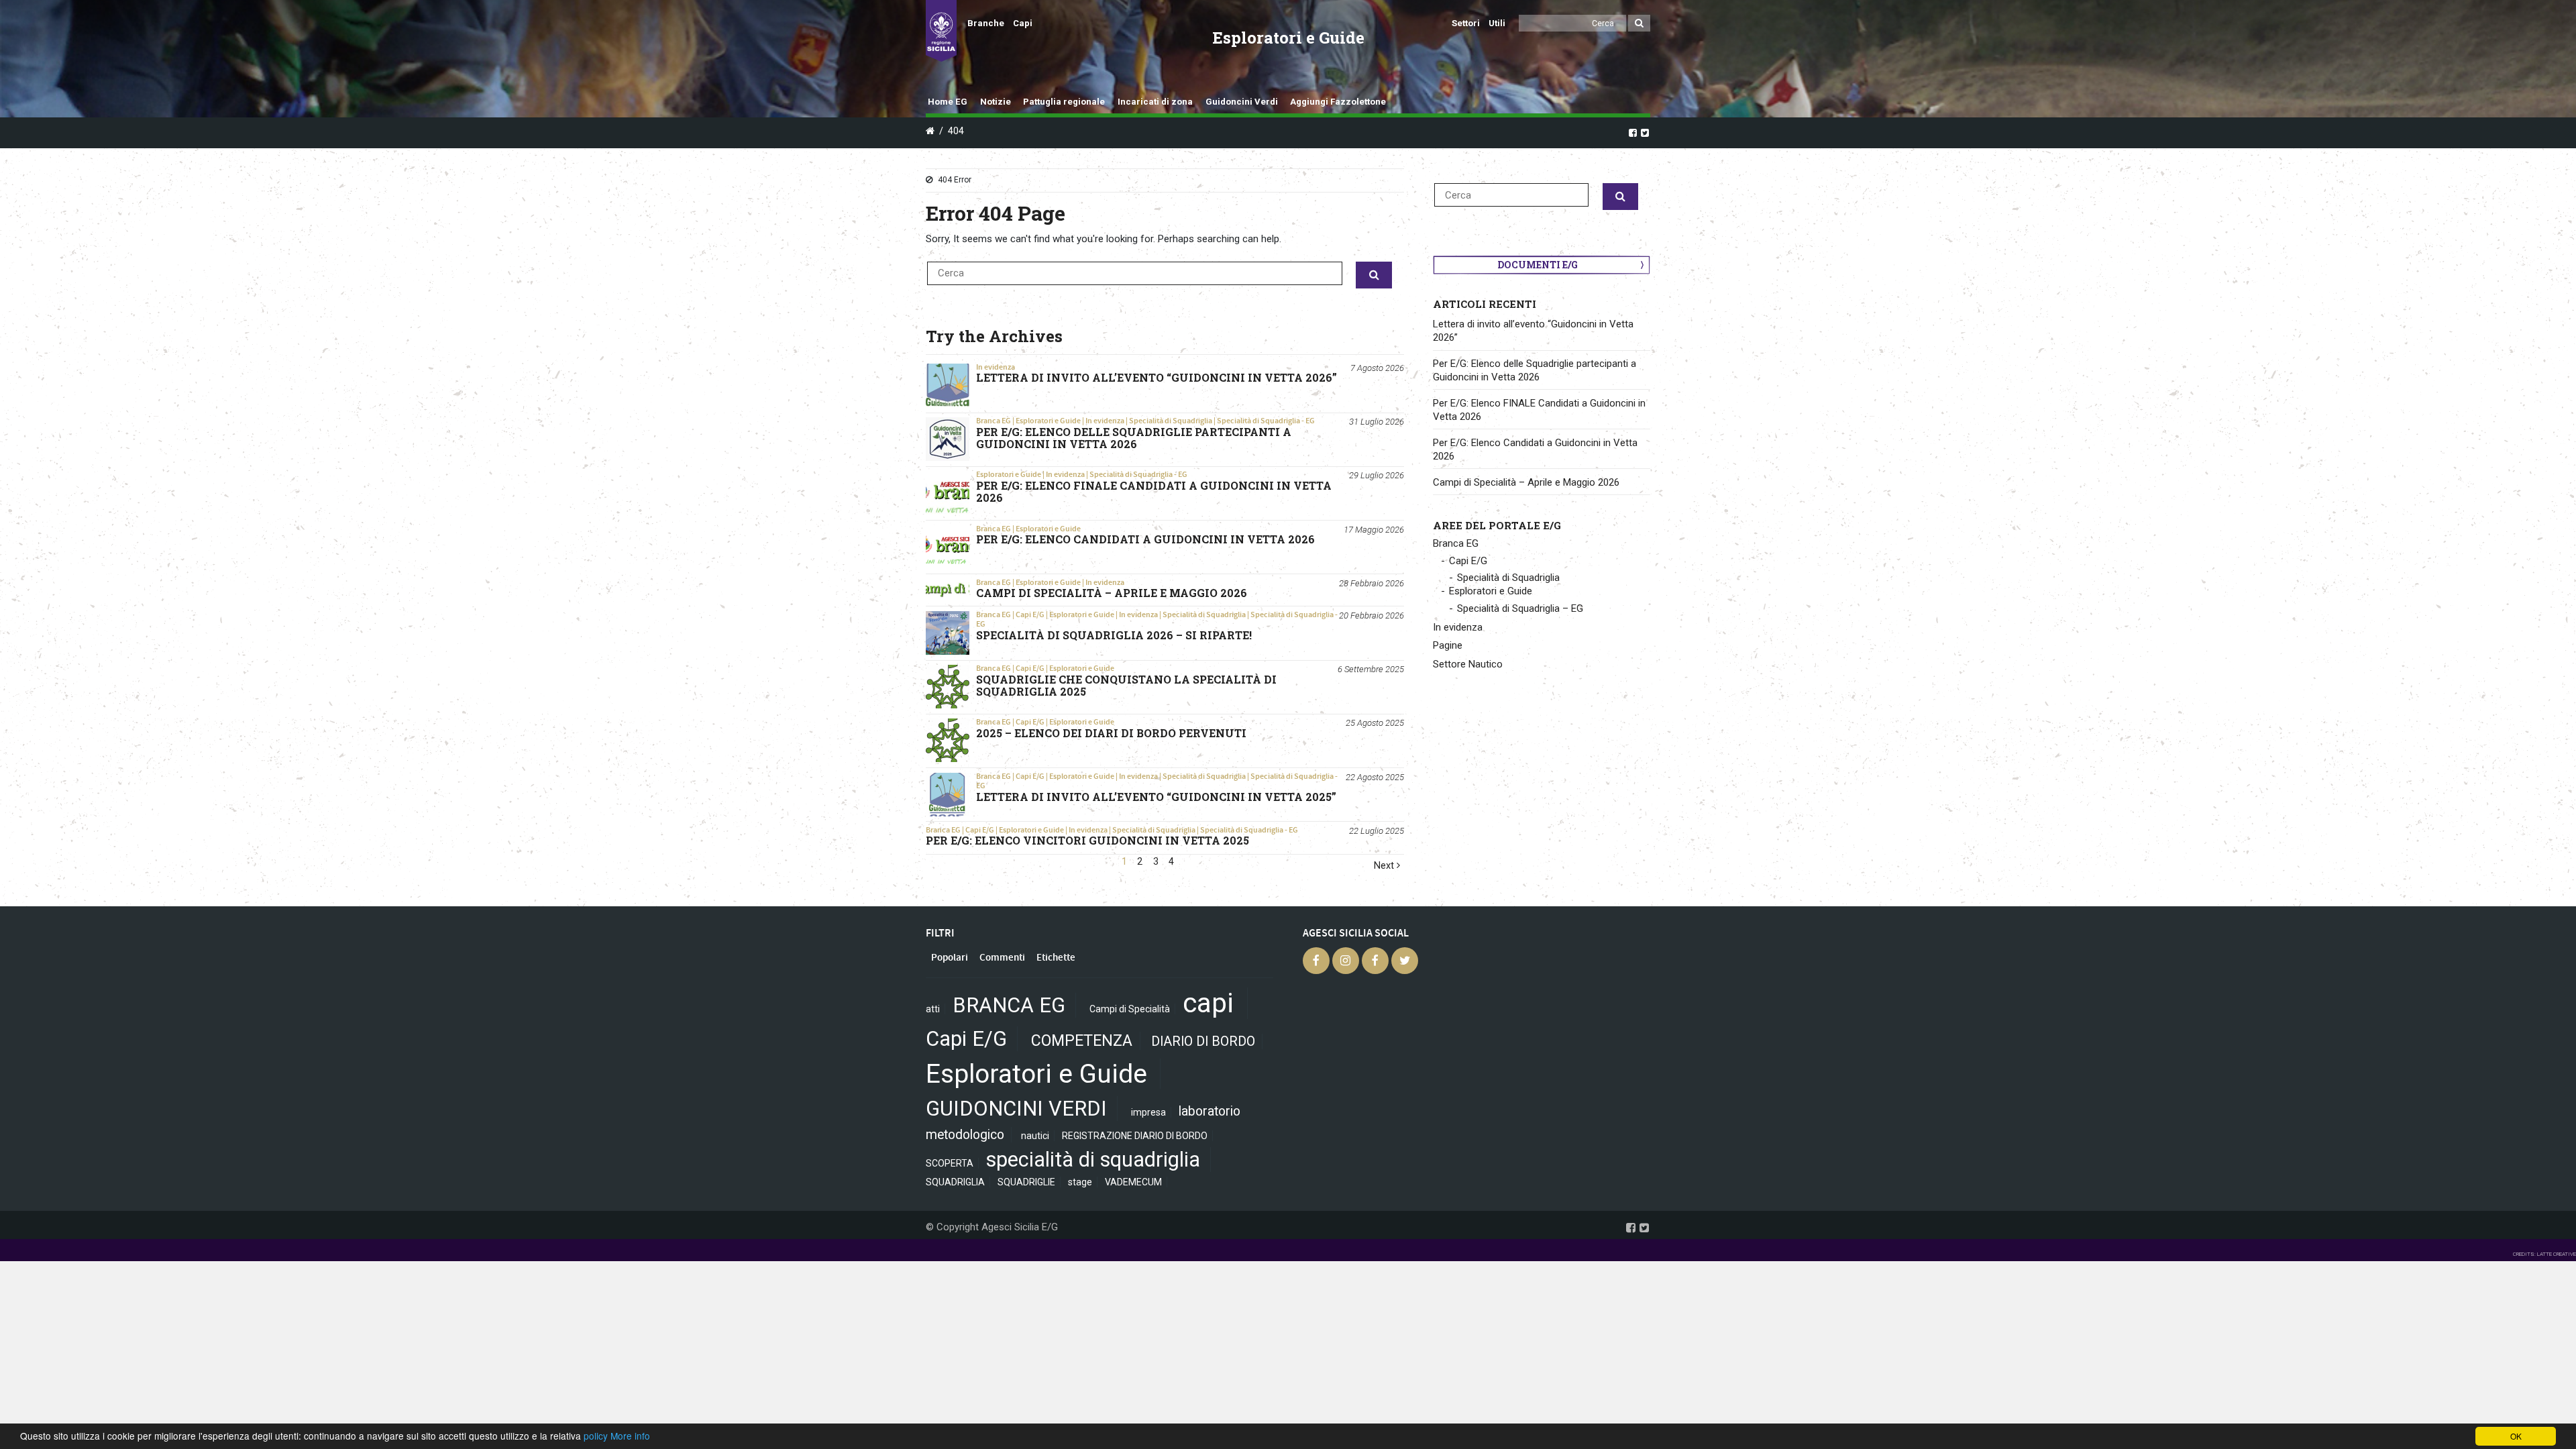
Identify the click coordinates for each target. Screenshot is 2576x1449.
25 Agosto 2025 (1375, 723)
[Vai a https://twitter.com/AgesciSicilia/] (1645, 132)
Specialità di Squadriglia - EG (1266, 421)
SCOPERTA (950, 1163)
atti (933, 1009)
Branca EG (994, 421)
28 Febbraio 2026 (1372, 583)
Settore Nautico (1468, 664)
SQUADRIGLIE (1026, 1182)
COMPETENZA (1082, 1041)
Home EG (948, 102)
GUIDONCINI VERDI (1016, 1109)
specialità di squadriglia (1093, 1160)
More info (630, 1436)
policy (596, 1436)
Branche (986, 23)
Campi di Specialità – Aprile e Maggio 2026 (1526, 482)
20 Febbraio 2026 (1372, 615)
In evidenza (996, 367)
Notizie (996, 102)
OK (2516, 1436)
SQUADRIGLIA (955, 1182)
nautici (1035, 1136)
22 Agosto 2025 (1375, 777)
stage (1080, 1182)
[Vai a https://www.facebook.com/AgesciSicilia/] (1633, 132)
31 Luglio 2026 (1377, 422)
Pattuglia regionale (1064, 102)
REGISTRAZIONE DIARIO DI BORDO (1135, 1136)
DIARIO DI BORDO (1203, 1041)
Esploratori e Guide (1048, 421)
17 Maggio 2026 (1374, 530)
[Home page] (941, 31)
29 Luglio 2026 (1377, 475)
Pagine (1448, 645)
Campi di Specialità (1130, 1009)
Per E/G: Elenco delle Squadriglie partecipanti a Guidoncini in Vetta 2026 (1535, 370)
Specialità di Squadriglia (1171, 421)
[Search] (1639, 23)
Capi (1023, 23)
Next (1385, 866)
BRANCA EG (1009, 1005)
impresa (1148, 1112)
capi (1208, 1003)
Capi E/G (1030, 614)
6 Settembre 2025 (1371, 669)
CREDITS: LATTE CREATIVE (2544, 1254)
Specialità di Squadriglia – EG (1520, 608)
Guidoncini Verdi (1242, 102)
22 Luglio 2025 (1377, 831)
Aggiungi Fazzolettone (1338, 102)
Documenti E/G (1538, 265)
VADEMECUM (1133, 1182)
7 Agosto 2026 (1377, 368)
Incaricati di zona (1155, 102)
